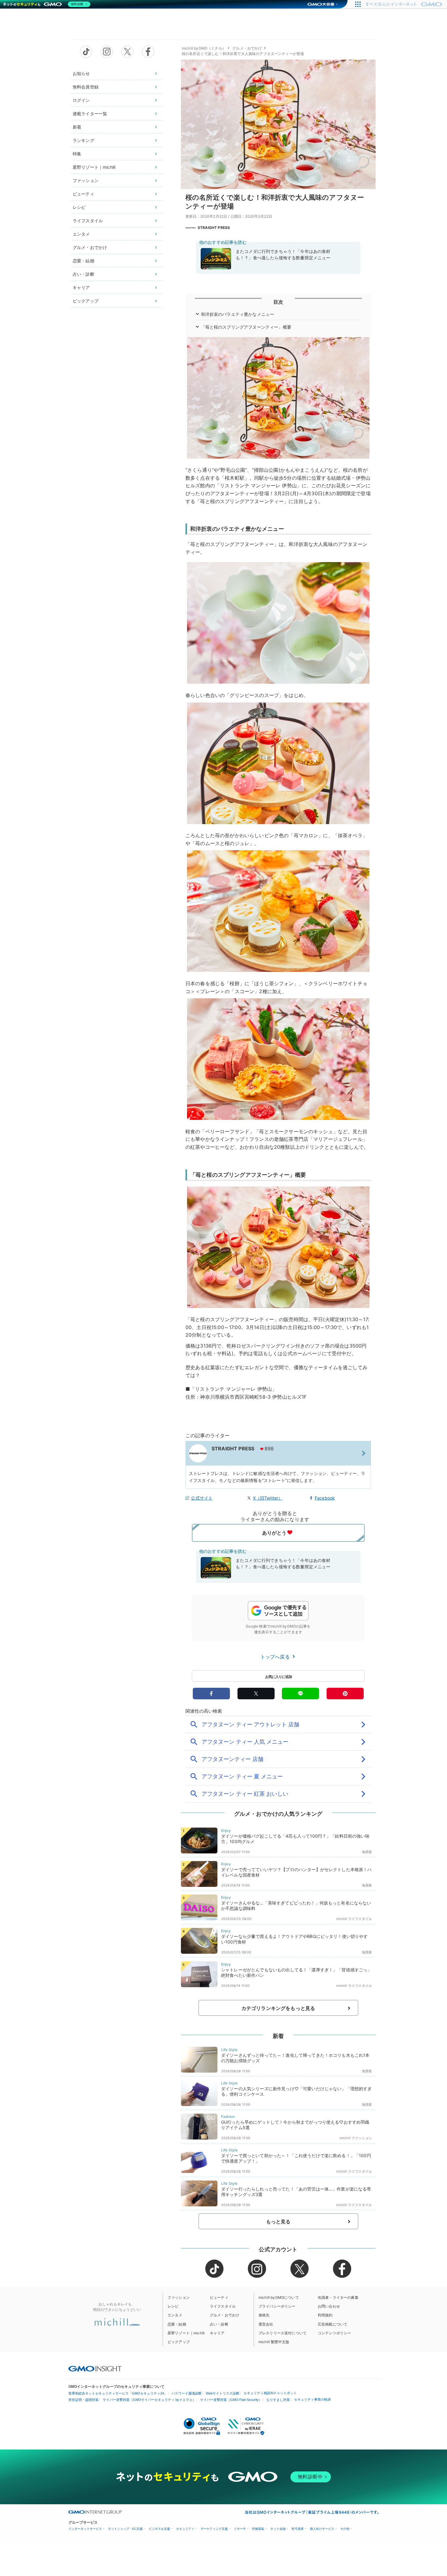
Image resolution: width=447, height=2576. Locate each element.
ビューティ (83, 194)
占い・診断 (83, 274)
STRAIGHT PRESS (214, 228)
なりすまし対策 (278, 2400)
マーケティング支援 (214, 2529)
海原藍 (367, 1852)
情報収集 (258, 2529)
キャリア (81, 287)
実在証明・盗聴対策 (83, 2400)
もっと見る (278, 2222)
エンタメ (81, 234)
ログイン (81, 100)
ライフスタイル (88, 221)
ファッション (86, 180)
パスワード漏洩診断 (187, 2393)
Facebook (325, 1498)
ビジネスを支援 (159, 2529)
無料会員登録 (86, 87)
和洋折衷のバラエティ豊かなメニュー (238, 314)
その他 (345, 2529)
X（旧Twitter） (268, 1498)
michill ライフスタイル (354, 1919)
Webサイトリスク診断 (223, 2393)
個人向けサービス (322, 2529)
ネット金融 (278, 2529)
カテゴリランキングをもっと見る (278, 2008)
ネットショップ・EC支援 (125, 2529)
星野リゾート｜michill (94, 167)
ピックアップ (86, 301)
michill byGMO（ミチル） (204, 48)
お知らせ (81, 73)
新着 (77, 127)
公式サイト (202, 1498)
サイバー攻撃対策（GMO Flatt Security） (231, 2400)
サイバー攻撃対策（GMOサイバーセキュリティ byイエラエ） (149, 2400)
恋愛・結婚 (83, 261)
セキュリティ (185, 2529)
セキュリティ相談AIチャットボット (270, 2393)
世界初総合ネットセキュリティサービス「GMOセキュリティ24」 (118, 2393)
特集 (77, 154)
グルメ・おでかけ (90, 247)
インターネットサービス (85, 2529)
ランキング (83, 140)
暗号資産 (298, 2529)
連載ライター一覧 (90, 114)
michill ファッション (356, 2138)
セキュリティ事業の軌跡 (312, 2399)
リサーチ (240, 2529)
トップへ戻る (276, 1657)
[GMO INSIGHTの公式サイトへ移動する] (95, 2368)
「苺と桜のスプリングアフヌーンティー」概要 (246, 327)
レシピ (79, 207)
